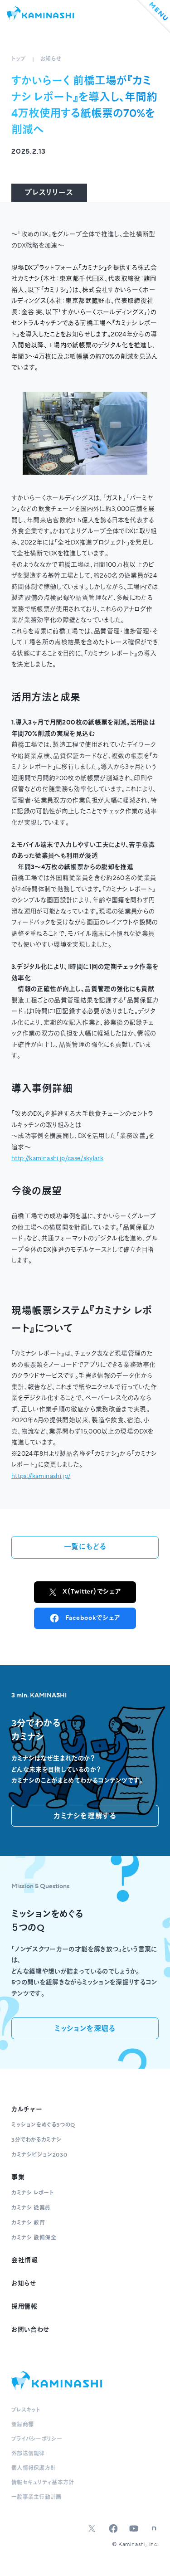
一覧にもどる (85, 1547)
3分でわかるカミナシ (36, 2140)
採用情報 (24, 2307)
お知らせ (51, 59)
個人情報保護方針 (34, 2468)
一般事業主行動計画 (36, 2497)
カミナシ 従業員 (31, 2208)
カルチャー (27, 2109)
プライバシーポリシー (37, 2439)
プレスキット (26, 2410)
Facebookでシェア (93, 1618)
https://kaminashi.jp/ (41, 1476)
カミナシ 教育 (28, 2223)
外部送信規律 (28, 2454)
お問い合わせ (30, 2330)
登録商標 (22, 2425)
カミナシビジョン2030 (39, 2155)
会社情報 (25, 2260)
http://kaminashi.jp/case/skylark (57, 1158)
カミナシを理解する (85, 1816)
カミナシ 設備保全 (34, 2238)
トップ (19, 59)
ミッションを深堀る (85, 2029)
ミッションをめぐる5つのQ (43, 2125)
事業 (18, 2177)
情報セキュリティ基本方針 (43, 2483)
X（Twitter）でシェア (92, 1592)
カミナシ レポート (32, 2193)
